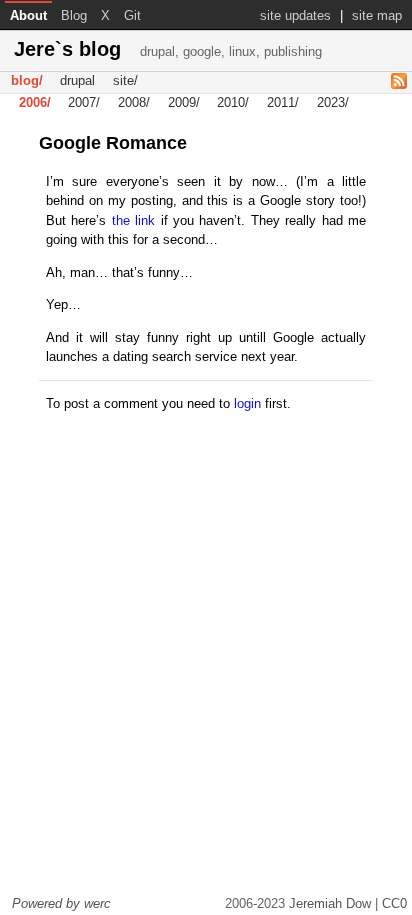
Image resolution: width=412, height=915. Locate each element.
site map (377, 15)
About (28, 15)
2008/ (134, 103)
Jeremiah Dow (330, 903)
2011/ (283, 103)
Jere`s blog (168, 49)
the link (133, 220)
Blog (74, 15)
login (247, 403)
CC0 (394, 903)
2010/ (233, 103)
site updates (295, 15)
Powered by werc (61, 903)
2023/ (333, 103)
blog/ (27, 81)
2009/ (184, 103)
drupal (77, 81)
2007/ (84, 103)
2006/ (35, 103)
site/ (125, 81)
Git (132, 15)
